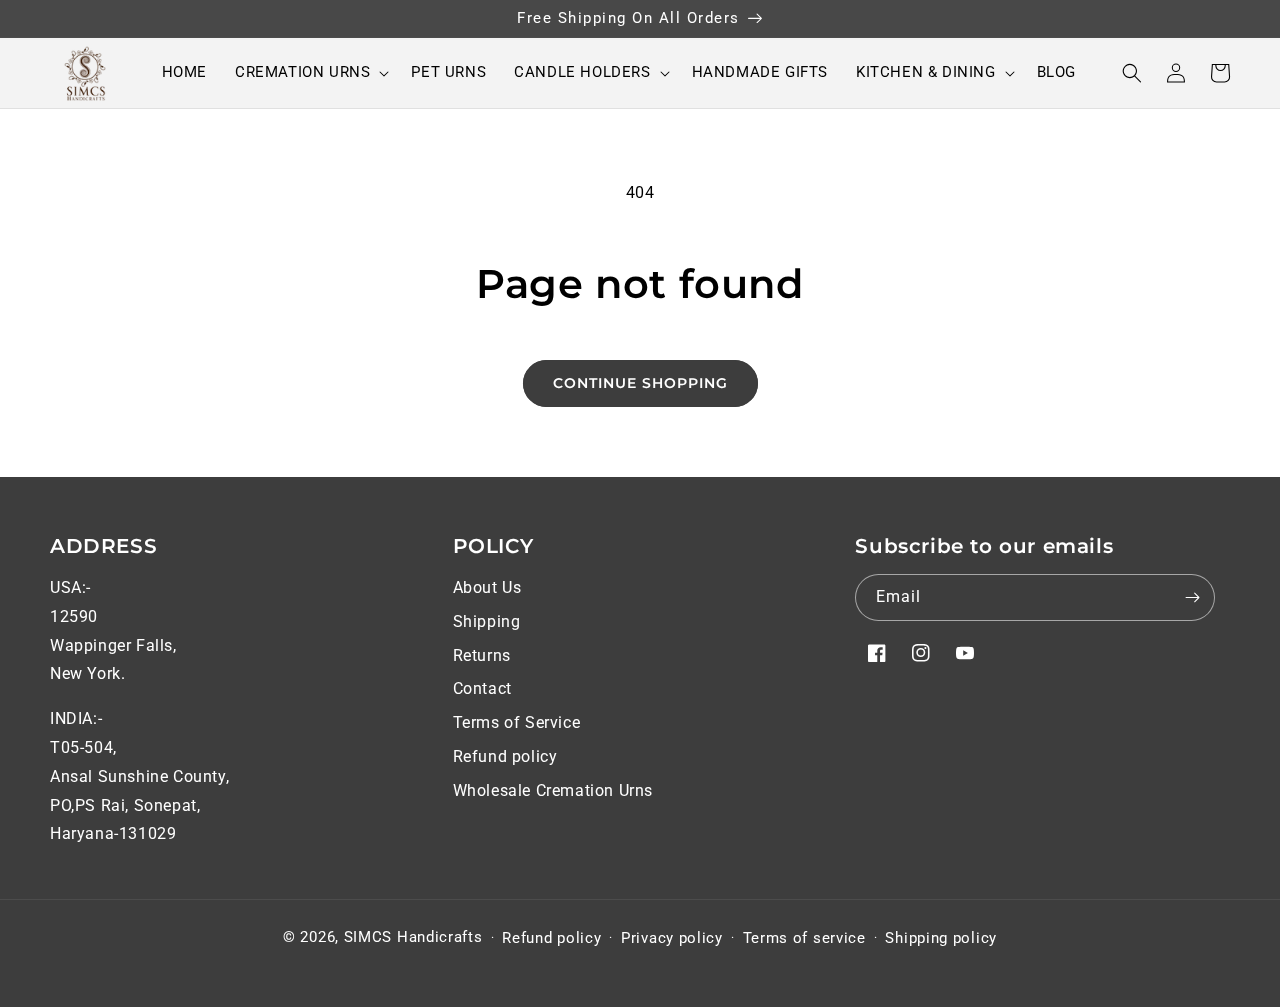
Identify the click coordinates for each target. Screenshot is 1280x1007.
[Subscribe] (1192, 597)
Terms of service (804, 938)
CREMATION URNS (302, 72)
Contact (482, 688)
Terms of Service (517, 722)
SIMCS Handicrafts (413, 937)
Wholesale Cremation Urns (553, 790)
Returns (482, 655)
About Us (487, 587)
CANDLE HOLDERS (582, 72)
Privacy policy (672, 938)
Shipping (487, 621)
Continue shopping (640, 383)
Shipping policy (941, 938)
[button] (309, 73)
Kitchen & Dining (926, 72)
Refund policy (505, 756)
